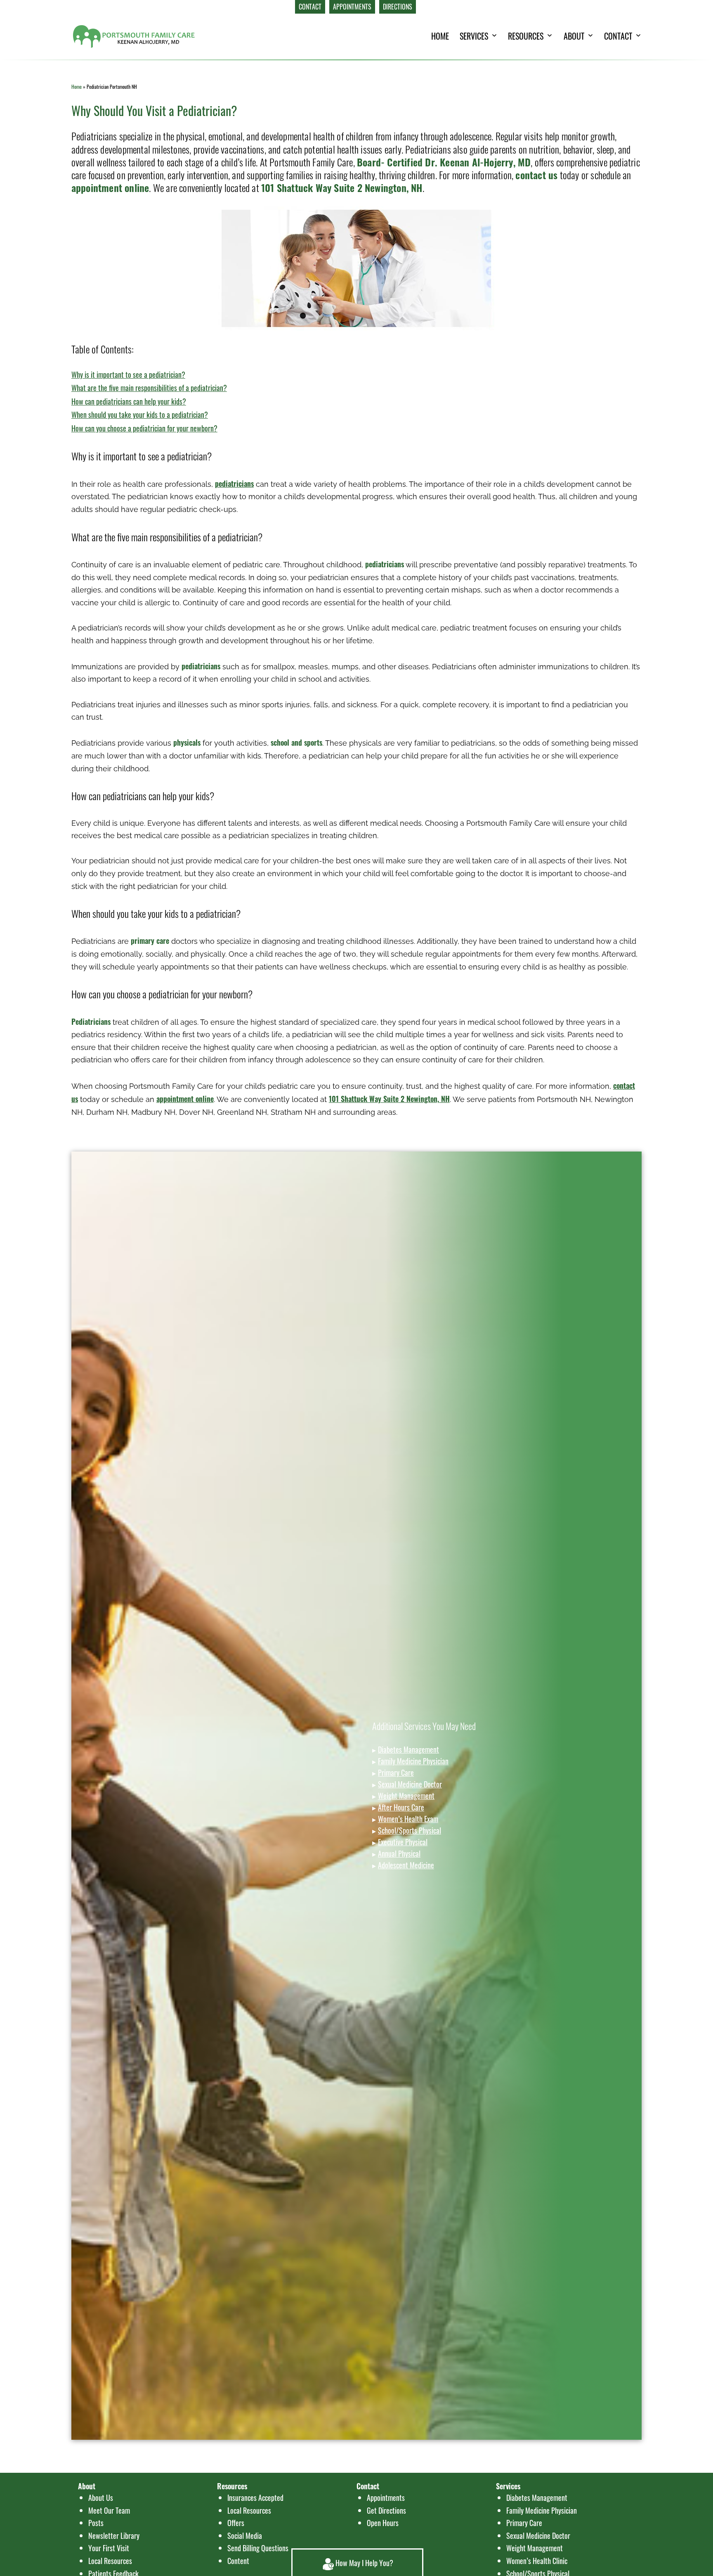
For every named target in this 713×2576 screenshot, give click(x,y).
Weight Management (406, 1796)
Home (77, 86)
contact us (536, 175)
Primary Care (396, 1773)
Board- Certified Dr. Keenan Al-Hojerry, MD (444, 162)
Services (474, 36)
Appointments (386, 2498)
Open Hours (383, 2523)
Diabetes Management (408, 1749)
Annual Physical (399, 1853)
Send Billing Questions (258, 2548)
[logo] (134, 36)
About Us (101, 2498)
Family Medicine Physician (413, 1761)
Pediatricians (91, 1021)
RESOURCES (526, 36)
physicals (187, 742)
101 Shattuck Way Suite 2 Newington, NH (342, 187)
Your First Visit (109, 2548)
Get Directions (386, 2510)
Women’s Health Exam (408, 1819)
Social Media (245, 2536)
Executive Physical (403, 1842)
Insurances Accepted (255, 2498)
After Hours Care (401, 1807)
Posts (96, 2523)
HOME (440, 36)
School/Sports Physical (410, 1830)
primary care (150, 941)
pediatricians (385, 564)
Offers (236, 2523)
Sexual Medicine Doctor (410, 1784)
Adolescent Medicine (406, 1865)
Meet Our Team (109, 2510)
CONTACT (618, 36)
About (574, 36)
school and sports (296, 742)
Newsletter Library (114, 2536)
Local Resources (249, 2510)
